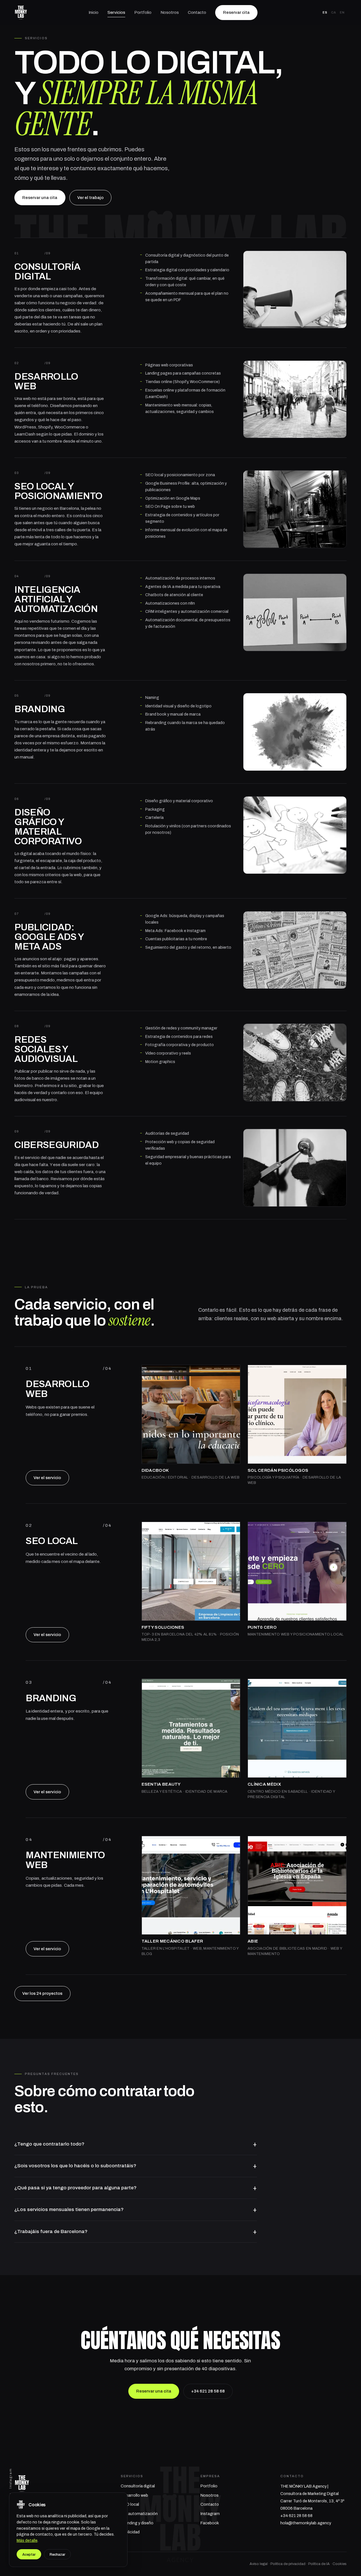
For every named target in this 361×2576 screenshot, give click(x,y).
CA (334, 12)
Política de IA (319, 2564)
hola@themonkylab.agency (306, 2523)
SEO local (130, 2504)
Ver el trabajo (90, 198)
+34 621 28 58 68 (208, 2391)
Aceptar (29, 2554)
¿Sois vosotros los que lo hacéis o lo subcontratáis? (75, 2166)
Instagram (10, 2478)
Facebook (210, 2523)
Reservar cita (236, 12)
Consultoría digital (138, 2486)
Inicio (93, 12)
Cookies (340, 2564)
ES (325, 12)
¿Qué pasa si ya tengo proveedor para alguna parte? (75, 2188)
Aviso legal (259, 2564)
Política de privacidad (288, 2564)
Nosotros (170, 12)
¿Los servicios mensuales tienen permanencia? (69, 2209)
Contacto (197, 12)
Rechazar (57, 2554)
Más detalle (27, 2541)
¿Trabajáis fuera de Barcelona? (51, 2231)
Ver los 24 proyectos (42, 1993)
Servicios (116, 12)
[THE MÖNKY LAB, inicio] (21, 13)
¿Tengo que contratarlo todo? (49, 2144)
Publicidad (130, 2532)
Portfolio (143, 12)
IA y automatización (139, 2514)
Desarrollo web (134, 2495)
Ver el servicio (47, 1478)
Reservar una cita (40, 198)
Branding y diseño (137, 2523)
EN (342, 12)
